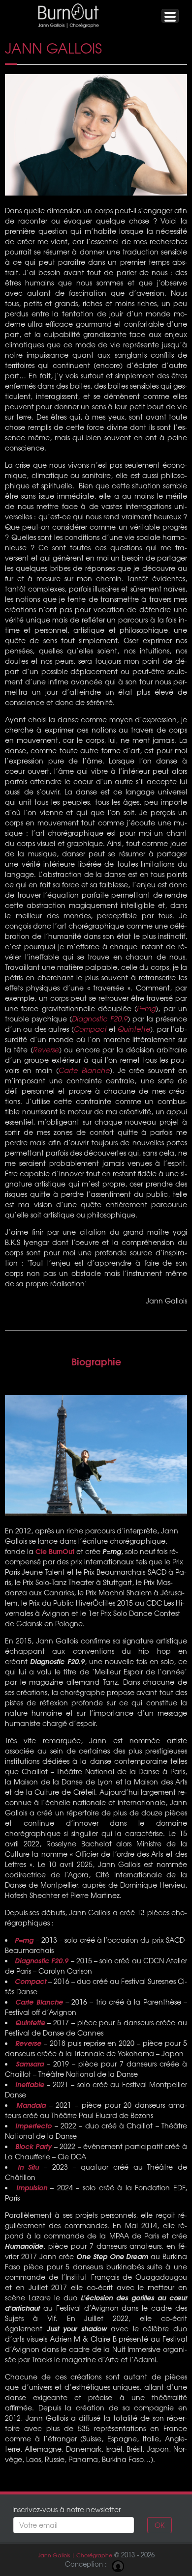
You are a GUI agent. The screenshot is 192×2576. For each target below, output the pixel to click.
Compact (90, 1029)
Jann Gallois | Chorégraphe (75, 2555)
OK (160, 2525)
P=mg (146, 1008)
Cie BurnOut (55, 1551)
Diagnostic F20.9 (99, 1019)
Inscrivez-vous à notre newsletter (66, 2509)
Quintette (134, 1029)
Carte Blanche (84, 1070)
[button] (170, 16)
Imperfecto (33, 2125)
